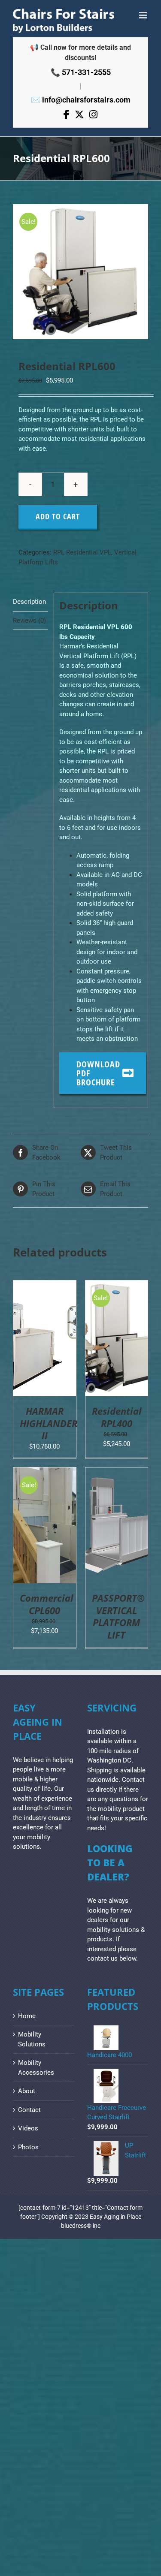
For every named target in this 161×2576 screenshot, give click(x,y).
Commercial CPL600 (47, 1604)
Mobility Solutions (32, 2039)
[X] (79, 115)
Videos (28, 2128)
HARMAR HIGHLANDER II (49, 1423)
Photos (28, 2147)
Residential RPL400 (117, 1417)
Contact (29, 2110)
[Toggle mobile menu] (144, 15)
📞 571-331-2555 (81, 72)
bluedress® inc (81, 2226)
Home (27, 2016)
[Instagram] (93, 115)
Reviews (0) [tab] (29, 621)
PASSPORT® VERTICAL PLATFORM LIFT (118, 1616)
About (27, 2091)
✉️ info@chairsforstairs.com (81, 100)
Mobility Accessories (36, 2068)
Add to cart (58, 516)
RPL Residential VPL (82, 552)
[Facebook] (67, 115)
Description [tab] (29, 602)
